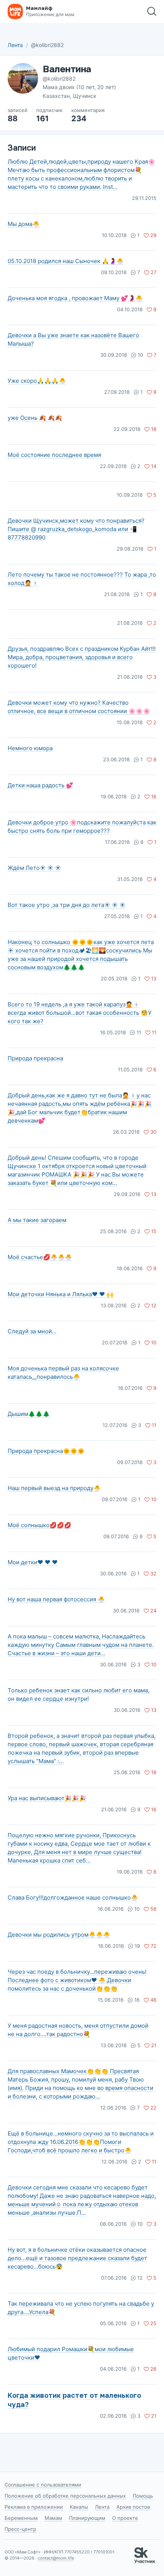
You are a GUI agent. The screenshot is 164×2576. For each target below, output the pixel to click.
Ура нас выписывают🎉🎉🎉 (47, 1798)
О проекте (125, 2518)
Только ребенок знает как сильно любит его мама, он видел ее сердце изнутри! (79, 1694)
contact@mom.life (56, 2558)
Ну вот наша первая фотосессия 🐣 (56, 1599)
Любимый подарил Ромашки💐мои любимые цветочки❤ (71, 2353)
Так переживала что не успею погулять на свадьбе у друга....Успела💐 (81, 2308)
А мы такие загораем (37, 1220)
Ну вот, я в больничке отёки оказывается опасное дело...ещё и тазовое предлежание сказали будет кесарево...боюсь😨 (77, 2258)
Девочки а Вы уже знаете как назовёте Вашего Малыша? (73, 339)
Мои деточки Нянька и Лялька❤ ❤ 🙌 (61, 1294)
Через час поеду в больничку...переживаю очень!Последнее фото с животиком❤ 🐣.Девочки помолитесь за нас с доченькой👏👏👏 (77, 1980)
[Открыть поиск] (152, 11)
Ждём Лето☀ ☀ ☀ (34, 868)
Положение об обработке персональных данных (65, 2496)
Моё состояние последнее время (54, 455)
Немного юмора (30, 748)
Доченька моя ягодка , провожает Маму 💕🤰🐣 (75, 298)
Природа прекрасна (35, 1058)
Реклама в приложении (34, 2507)
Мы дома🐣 (24, 224)
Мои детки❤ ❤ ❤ (33, 1562)
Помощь (143, 2496)
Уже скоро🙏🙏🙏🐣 (37, 381)
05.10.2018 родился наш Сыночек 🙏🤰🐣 (66, 261)
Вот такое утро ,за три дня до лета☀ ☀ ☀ (67, 905)
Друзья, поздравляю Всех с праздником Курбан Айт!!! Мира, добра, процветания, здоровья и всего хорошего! (82, 657)
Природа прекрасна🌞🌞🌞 (46, 1451)
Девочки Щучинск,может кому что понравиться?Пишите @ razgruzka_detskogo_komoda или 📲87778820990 (76, 529)
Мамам (53, 2518)
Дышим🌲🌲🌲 (29, 1414)
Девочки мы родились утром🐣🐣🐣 (59, 1935)
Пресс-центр (20, 2529)
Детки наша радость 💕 (40, 785)
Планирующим (87, 2518)
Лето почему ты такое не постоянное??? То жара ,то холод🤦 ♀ (82, 579)
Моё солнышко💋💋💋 (39, 1525)
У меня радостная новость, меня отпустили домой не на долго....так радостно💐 (78, 2030)
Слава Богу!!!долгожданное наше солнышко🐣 (73, 1897)
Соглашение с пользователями (43, 2485)
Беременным (21, 2518)
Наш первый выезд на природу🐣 (54, 1488)
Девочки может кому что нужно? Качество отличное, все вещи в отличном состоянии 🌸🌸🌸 (79, 707)
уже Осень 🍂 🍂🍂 (35, 418)
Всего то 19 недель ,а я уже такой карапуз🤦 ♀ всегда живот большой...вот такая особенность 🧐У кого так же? (80, 1013)
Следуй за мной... (32, 1331)
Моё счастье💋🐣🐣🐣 (40, 1257)
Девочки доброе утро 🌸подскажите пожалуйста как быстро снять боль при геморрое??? (82, 826)
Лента (15, 45)
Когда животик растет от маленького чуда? (74, 2400)
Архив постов (133, 2507)
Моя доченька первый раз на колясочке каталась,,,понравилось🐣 (63, 1373)
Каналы (79, 2507)
